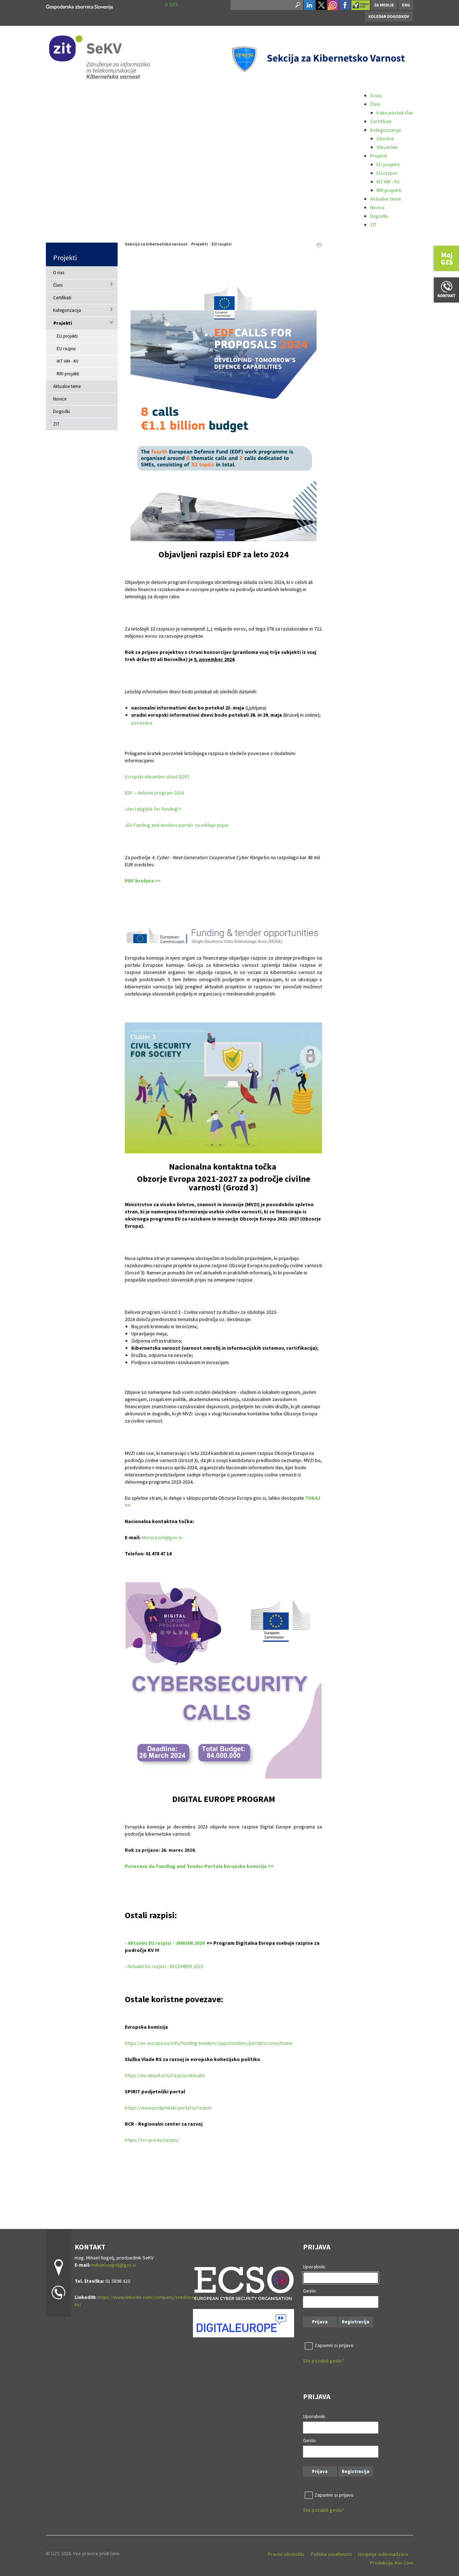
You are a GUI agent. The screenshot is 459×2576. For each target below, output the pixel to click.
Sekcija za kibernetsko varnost (156, 244)
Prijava (320, 2322)
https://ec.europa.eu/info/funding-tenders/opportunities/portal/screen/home (209, 2043)
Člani (375, 104)
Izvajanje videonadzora (383, 2554)
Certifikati (381, 121)
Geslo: (310, 2291)
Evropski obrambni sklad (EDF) (157, 777)
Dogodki (379, 216)
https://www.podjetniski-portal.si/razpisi (168, 2108)
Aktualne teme (386, 199)
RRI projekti (389, 190)
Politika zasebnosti (331, 2554)
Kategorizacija (385, 130)
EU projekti (388, 164)
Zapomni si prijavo (334, 2345)
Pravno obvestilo (286, 2554)
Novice (377, 207)
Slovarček (387, 147)
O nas (376, 95)
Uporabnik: (314, 2267)
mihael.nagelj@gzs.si (114, 2265)
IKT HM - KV (388, 182)
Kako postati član (395, 113)
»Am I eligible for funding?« (153, 809)
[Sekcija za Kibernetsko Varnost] (79, 6)
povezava (142, 723)
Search (297, 5)
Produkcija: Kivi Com (392, 2563)
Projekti (378, 156)
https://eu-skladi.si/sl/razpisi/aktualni (165, 2075)
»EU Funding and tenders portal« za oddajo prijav (177, 825)
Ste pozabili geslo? (323, 2361)
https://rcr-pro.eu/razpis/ (152, 2140)
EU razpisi (387, 173)
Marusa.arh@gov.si (162, 1537)
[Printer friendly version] (319, 244)
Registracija (356, 2322)
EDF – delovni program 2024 (154, 793)
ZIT (373, 225)
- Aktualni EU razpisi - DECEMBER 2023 (164, 1966)
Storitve (385, 139)
